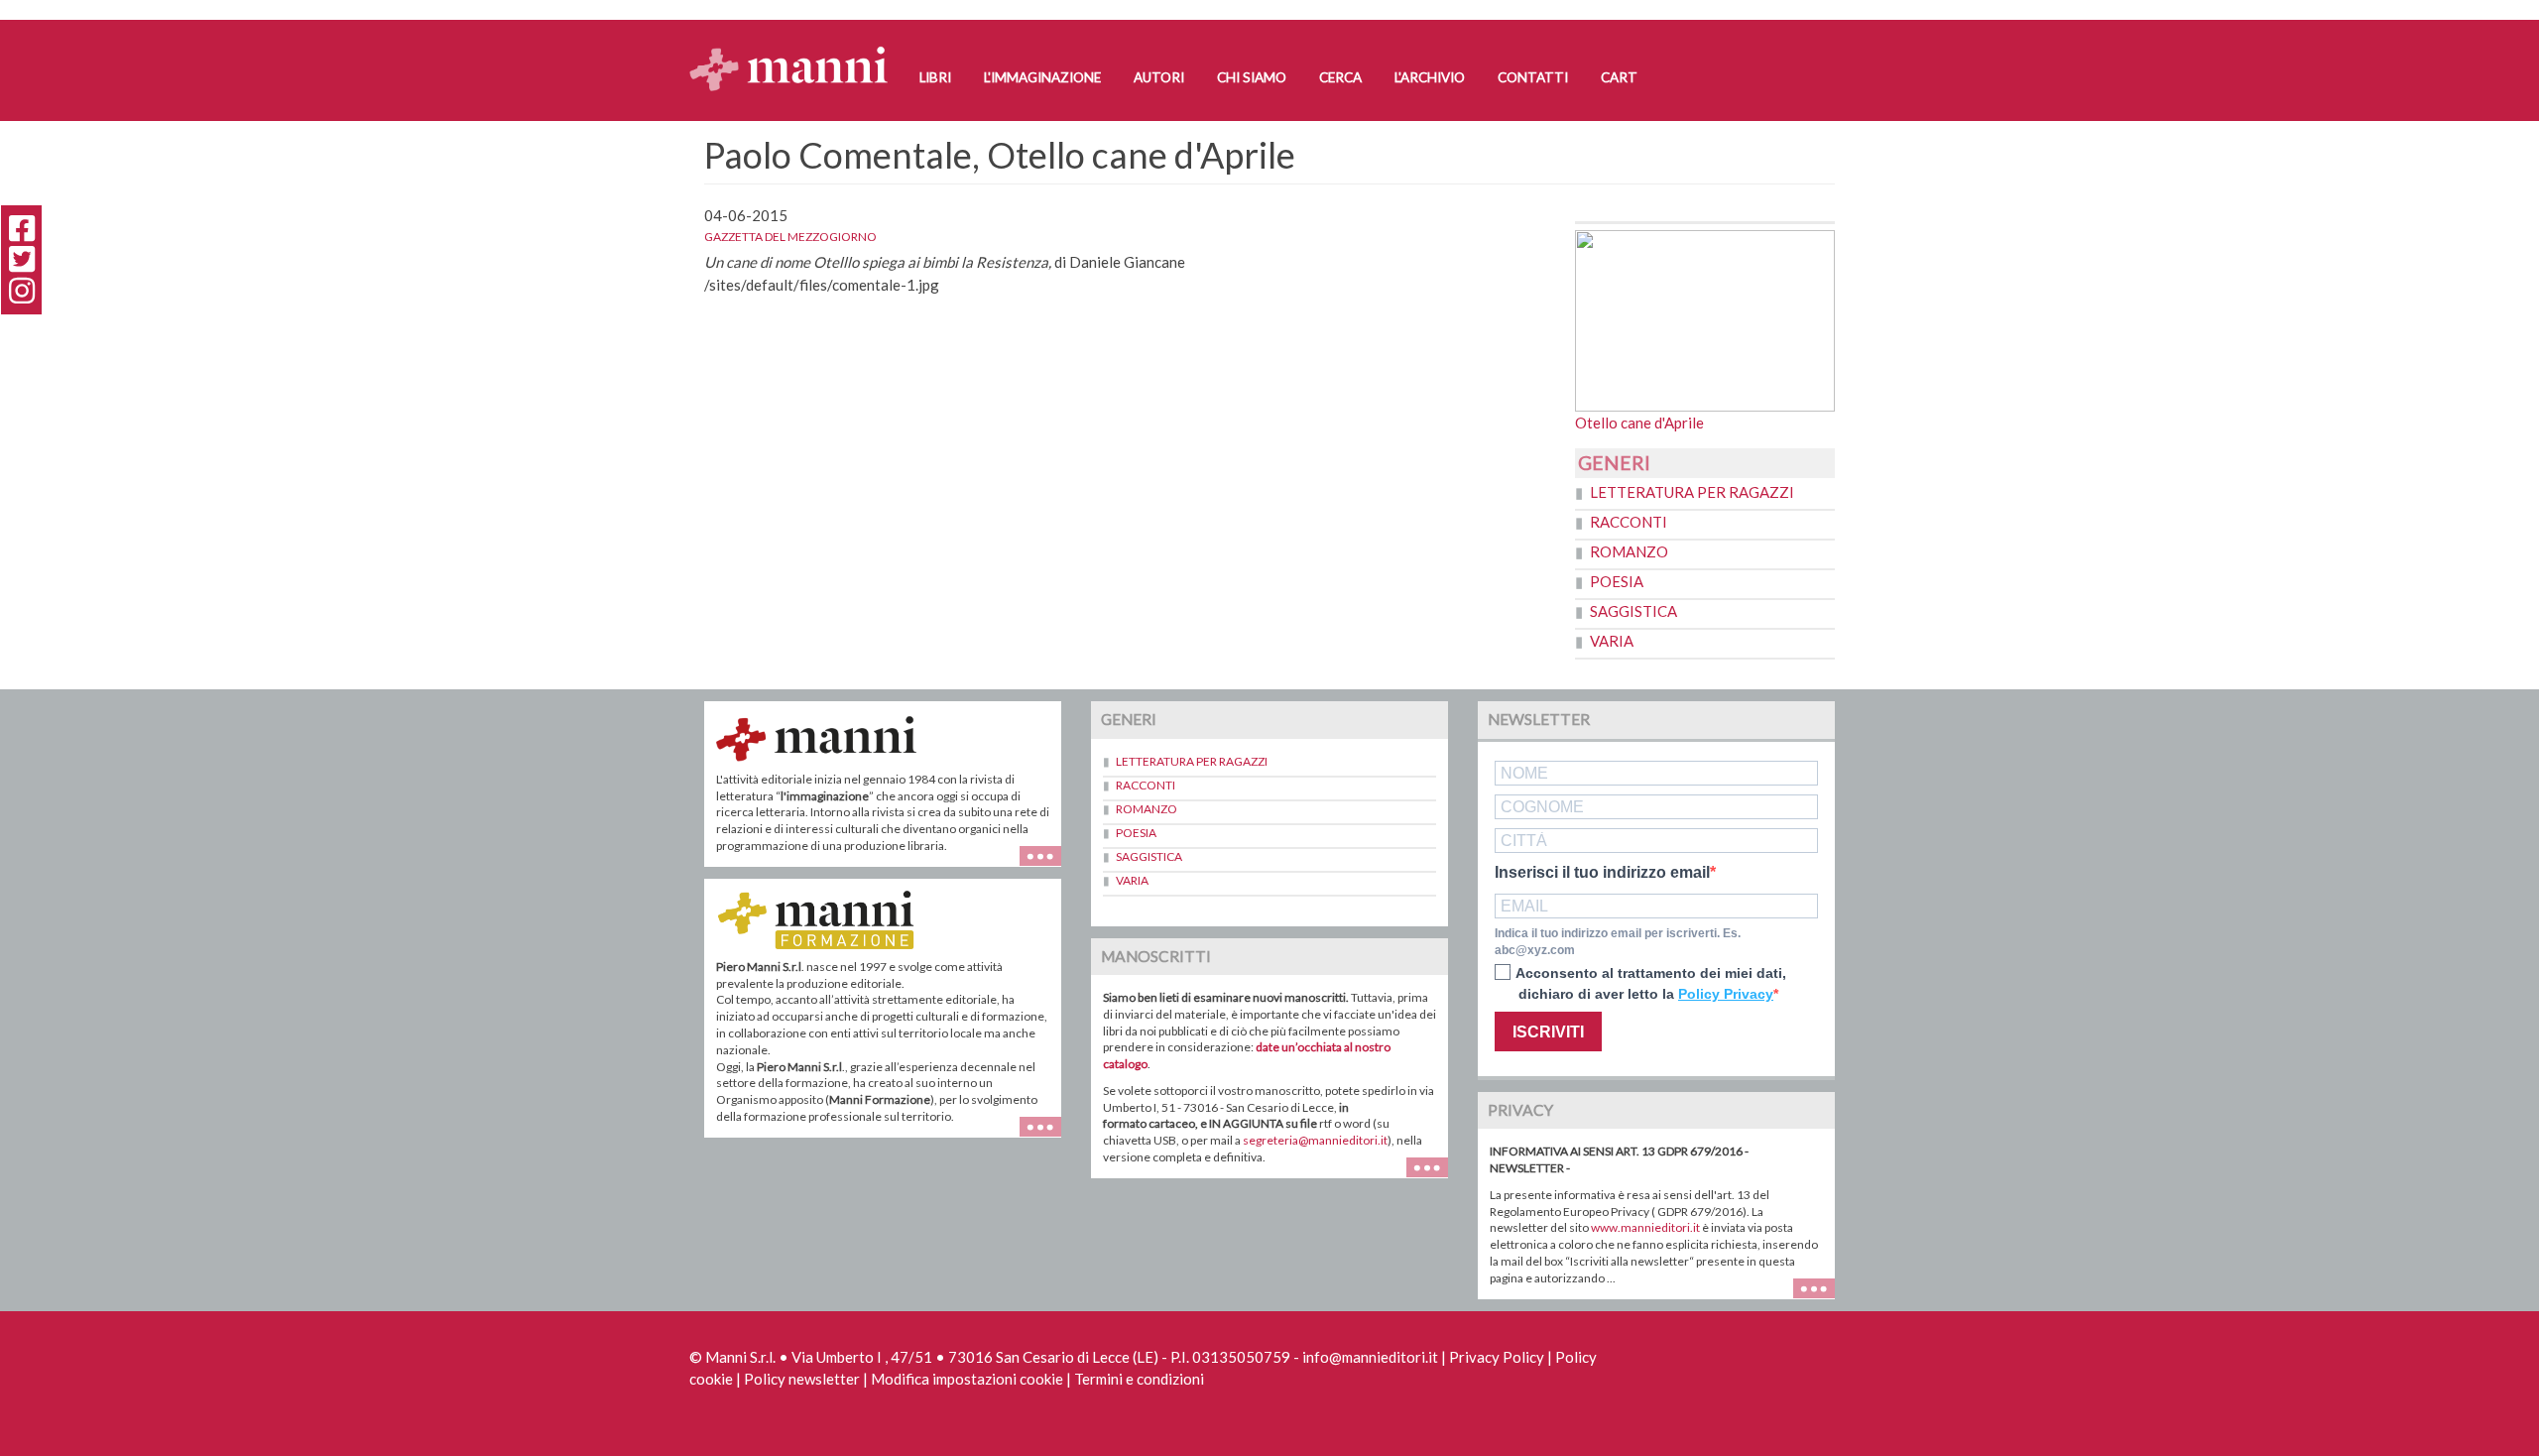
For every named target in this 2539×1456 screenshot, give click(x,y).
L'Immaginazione (1042, 77)
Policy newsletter (802, 1379)
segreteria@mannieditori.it (1315, 1140)
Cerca (1340, 77)
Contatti (1533, 77)
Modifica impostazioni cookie (967, 1379)
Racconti (1629, 522)
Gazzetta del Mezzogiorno (790, 237)
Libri (935, 77)
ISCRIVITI (1548, 1032)
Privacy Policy (1497, 1357)
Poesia (1617, 581)
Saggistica (1633, 611)
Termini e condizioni (1139, 1379)
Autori (1159, 77)
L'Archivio (1430, 77)
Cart (1619, 77)
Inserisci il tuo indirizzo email (1602, 873)
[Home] (796, 50)
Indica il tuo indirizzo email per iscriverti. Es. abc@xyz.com (1618, 942)
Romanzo (1629, 551)
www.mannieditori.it (1645, 1227)
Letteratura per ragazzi (1692, 492)
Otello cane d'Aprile (1639, 423)
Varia (1612, 641)
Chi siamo (1252, 77)
